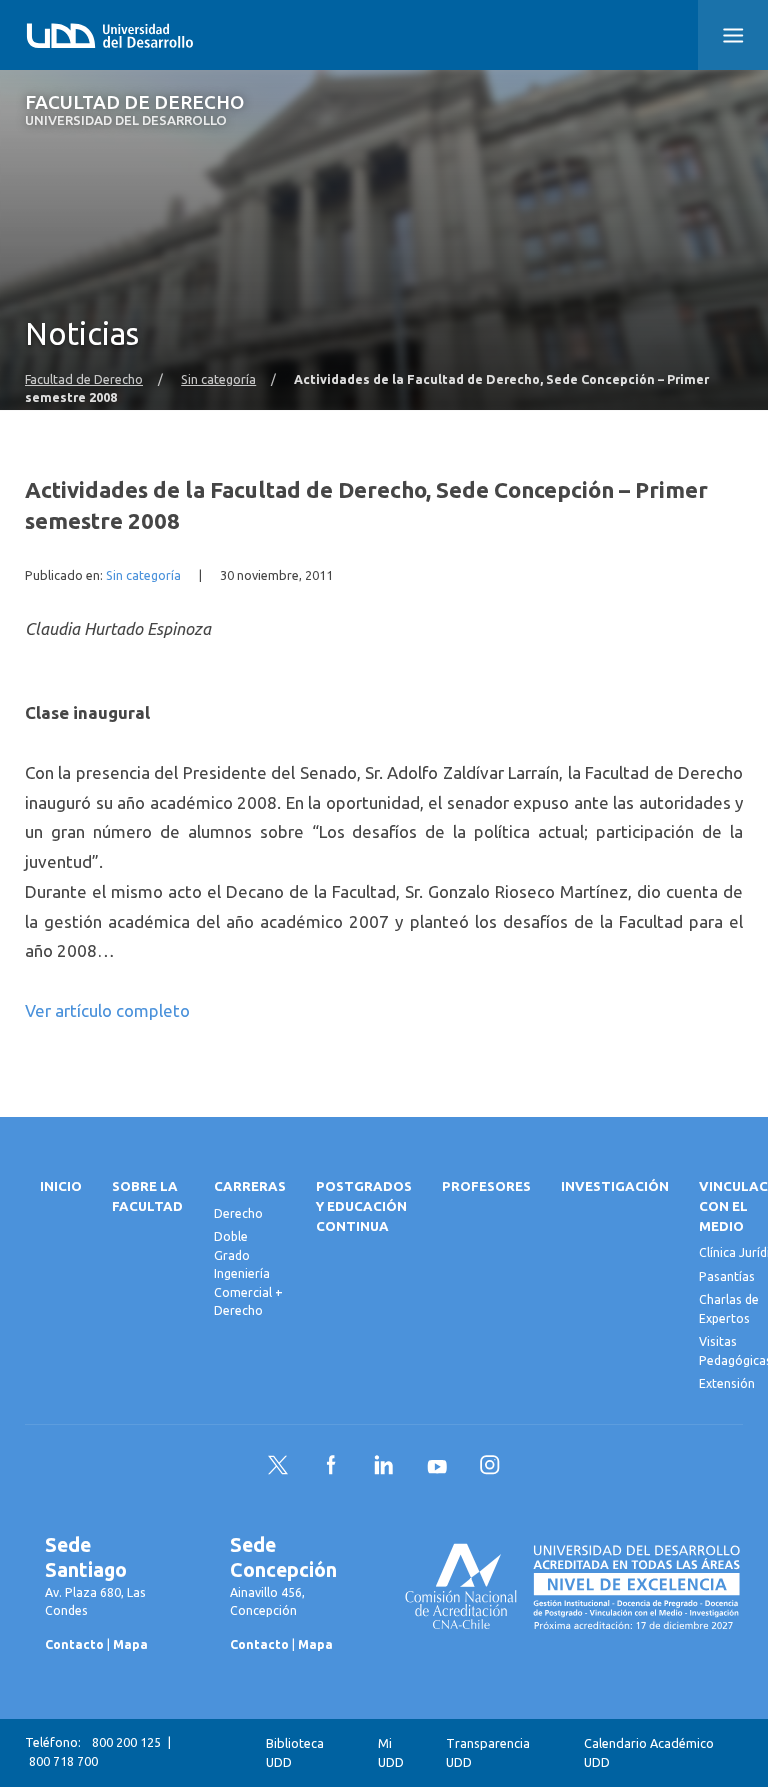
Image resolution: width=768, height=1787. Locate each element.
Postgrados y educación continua (364, 1206)
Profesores (486, 1186)
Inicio (61, 1186)
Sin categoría (218, 379)
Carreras (250, 1186)
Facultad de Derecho (134, 110)
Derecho (238, 1213)
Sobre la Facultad (147, 1196)
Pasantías (727, 1276)
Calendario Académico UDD (649, 1752)
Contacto (74, 1644)
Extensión (727, 1383)
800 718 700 (63, 1761)
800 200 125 (126, 1742)
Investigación (615, 1186)
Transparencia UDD (488, 1752)
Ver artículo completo (107, 1010)
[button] (733, 35)
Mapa (130, 1644)
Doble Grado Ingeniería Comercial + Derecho (248, 1273)
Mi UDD (391, 1752)
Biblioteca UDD (295, 1752)
